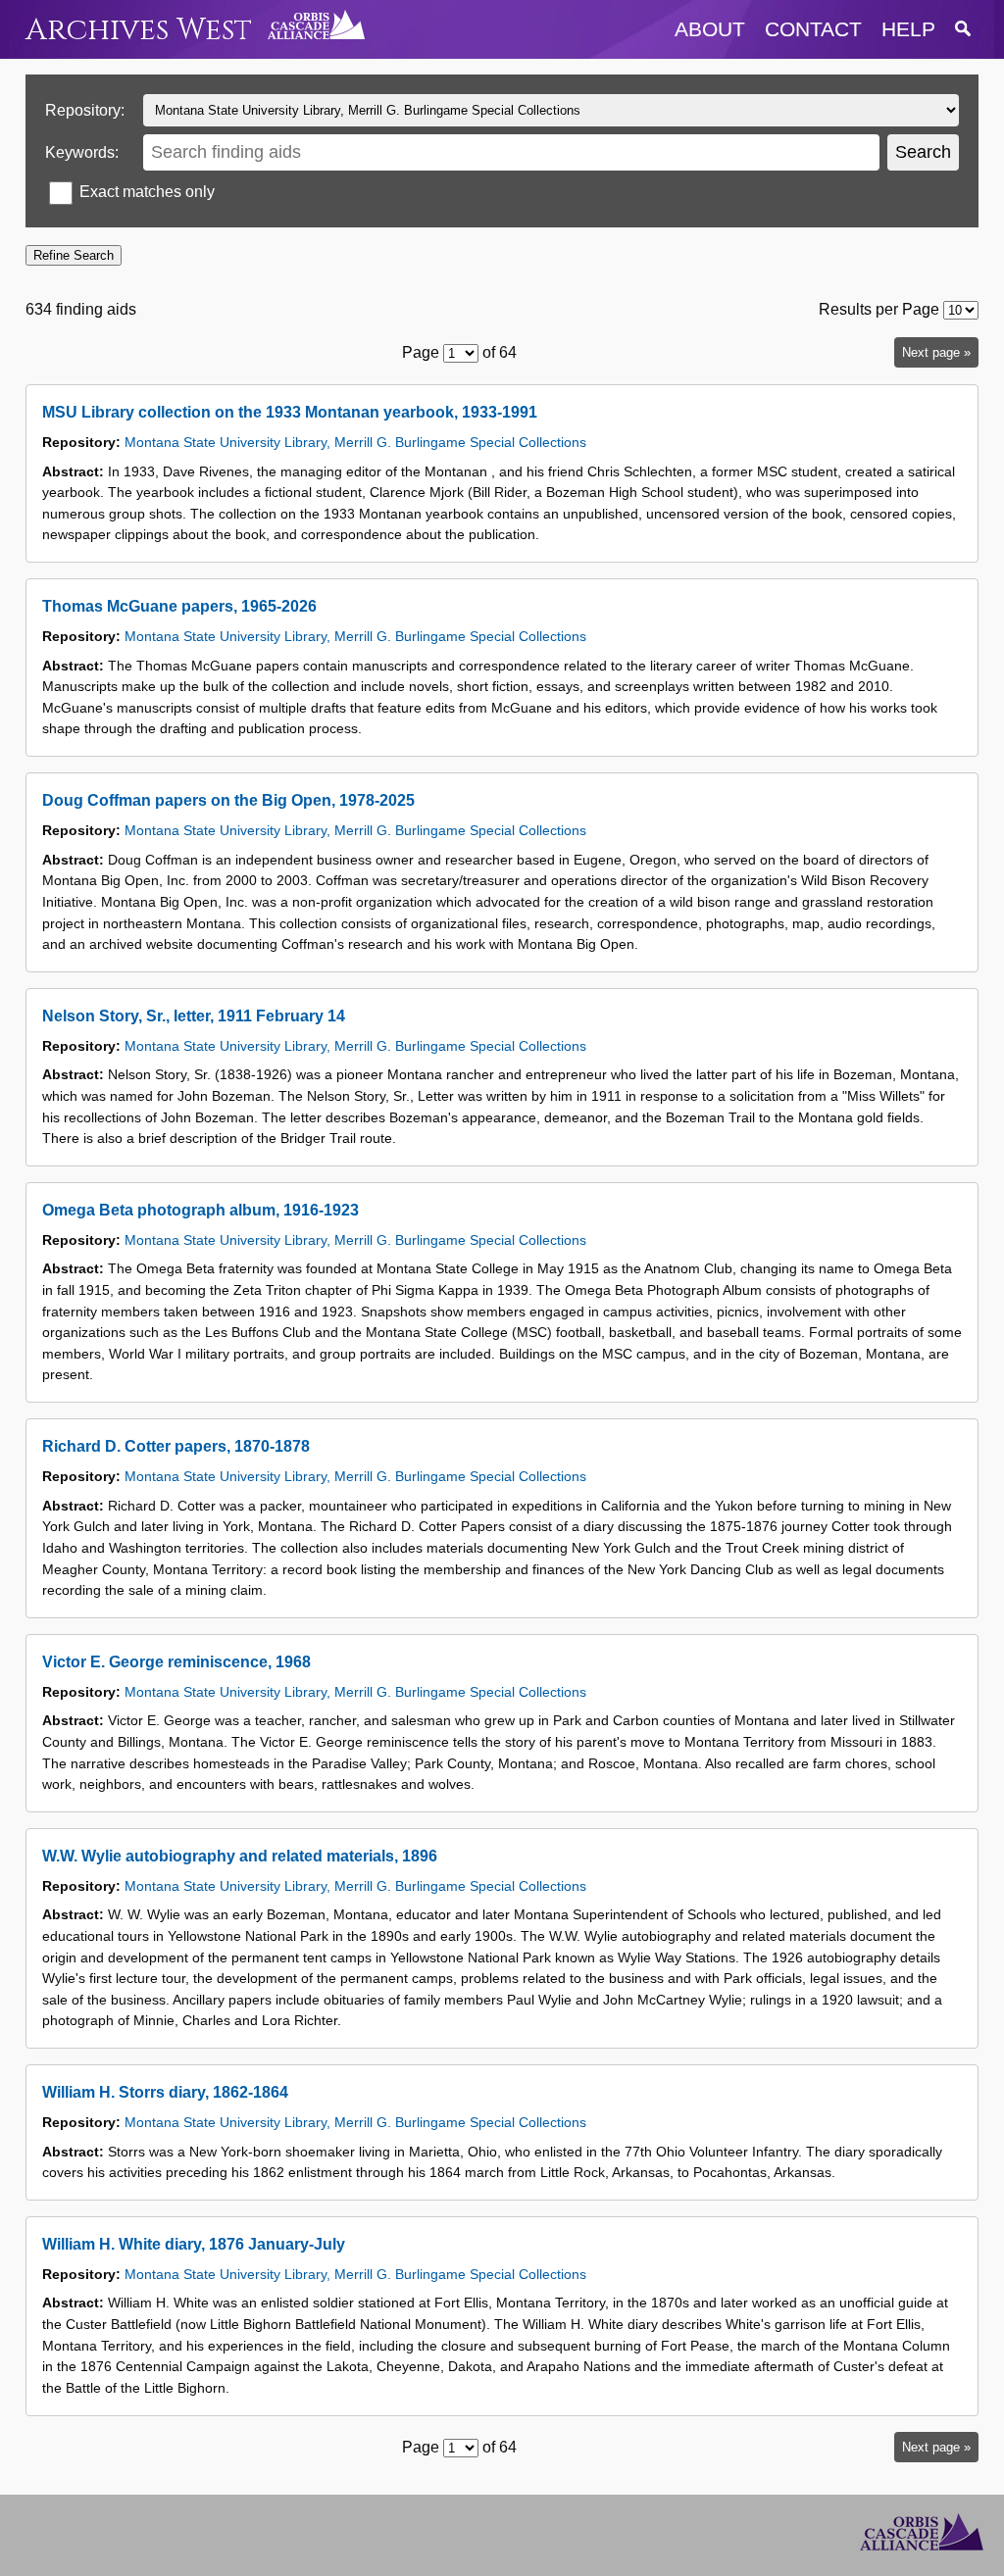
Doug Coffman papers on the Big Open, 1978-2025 (228, 800)
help (908, 29)
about (710, 29)
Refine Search (74, 255)
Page (421, 352)
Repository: (85, 110)
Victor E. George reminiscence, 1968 (176, 1662)
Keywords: (82, 152)
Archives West (139, 30)
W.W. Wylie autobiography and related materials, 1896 (240, 1856)
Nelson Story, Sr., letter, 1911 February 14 (194, 1016)
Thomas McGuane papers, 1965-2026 (179, 606)
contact (813, 29)
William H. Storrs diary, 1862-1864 (165, 2092)
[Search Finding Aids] (963, 29)
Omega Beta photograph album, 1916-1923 (201, 1210)
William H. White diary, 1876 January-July (194, 2244)
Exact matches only (147, 192)
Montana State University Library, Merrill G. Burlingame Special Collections (355, 442)
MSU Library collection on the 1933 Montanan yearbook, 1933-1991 (290, 412)
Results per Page (879, 309)
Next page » (936, 352)
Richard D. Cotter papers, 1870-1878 (176, 1446)
